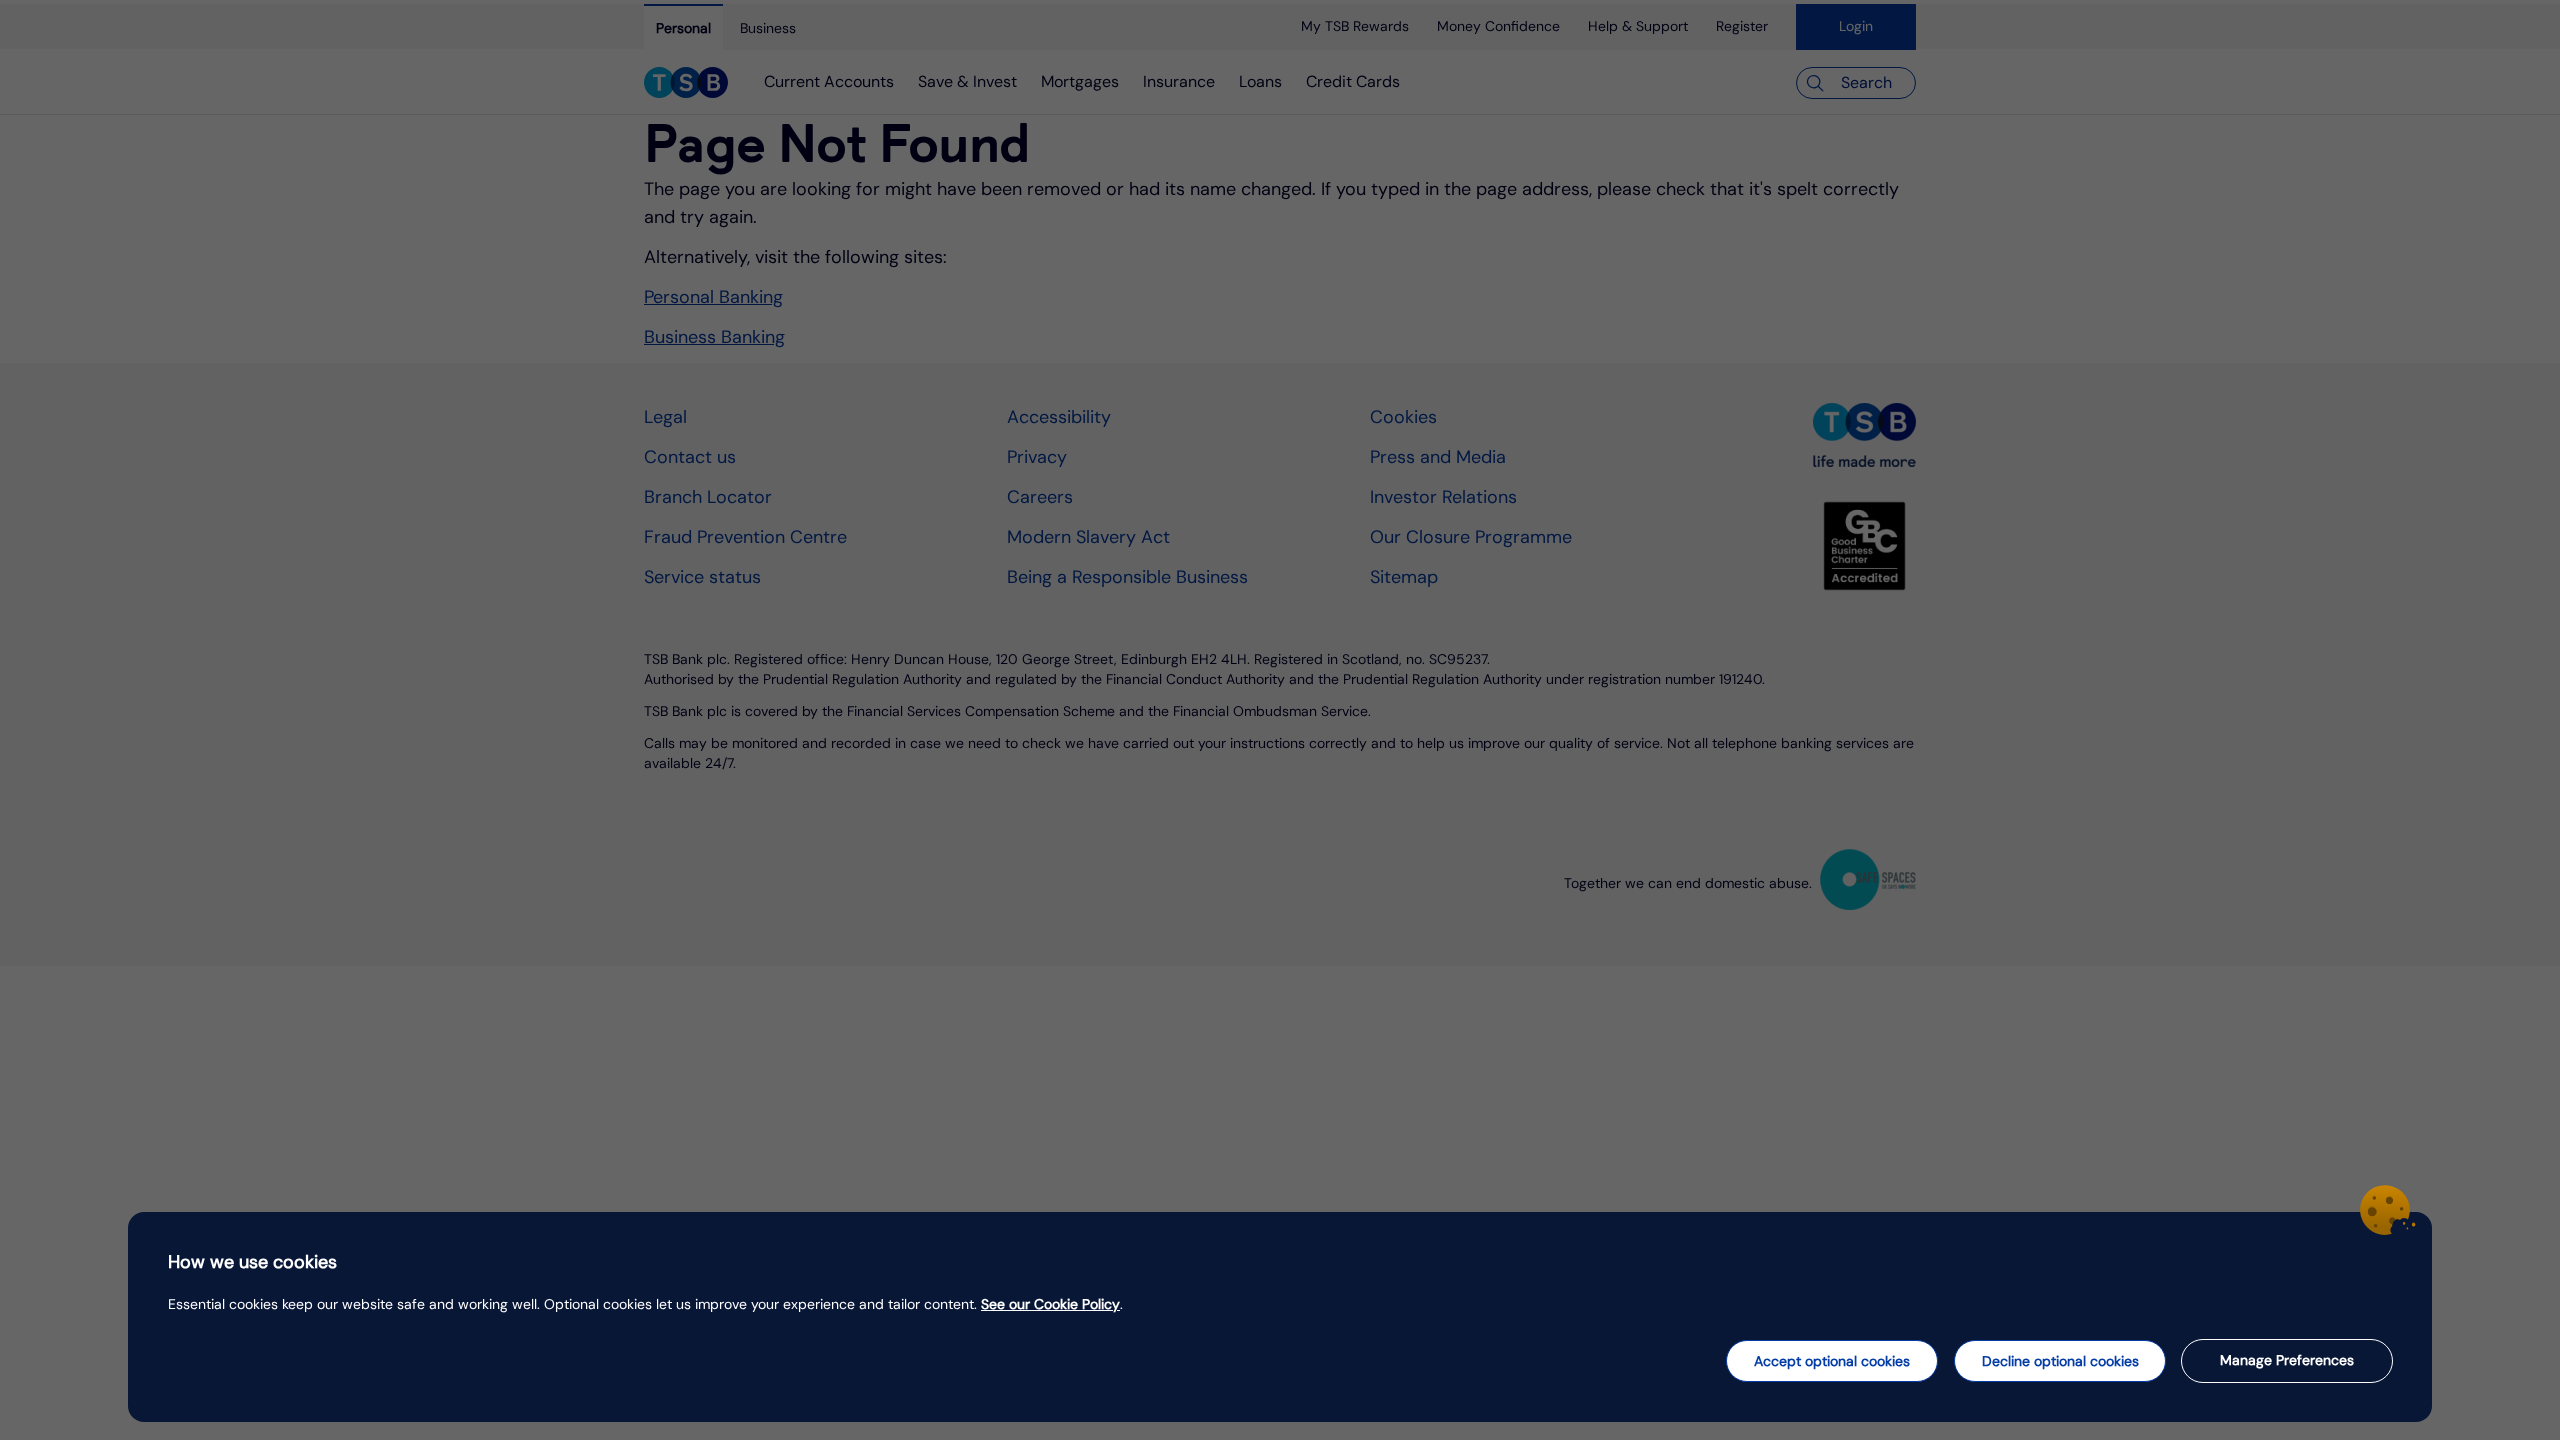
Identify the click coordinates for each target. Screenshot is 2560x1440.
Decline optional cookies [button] (2060, 1361)
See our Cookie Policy (1050, 1304)
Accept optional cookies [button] (1832, 1361)
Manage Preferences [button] (2287, 1360)
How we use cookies (252, 1262)
